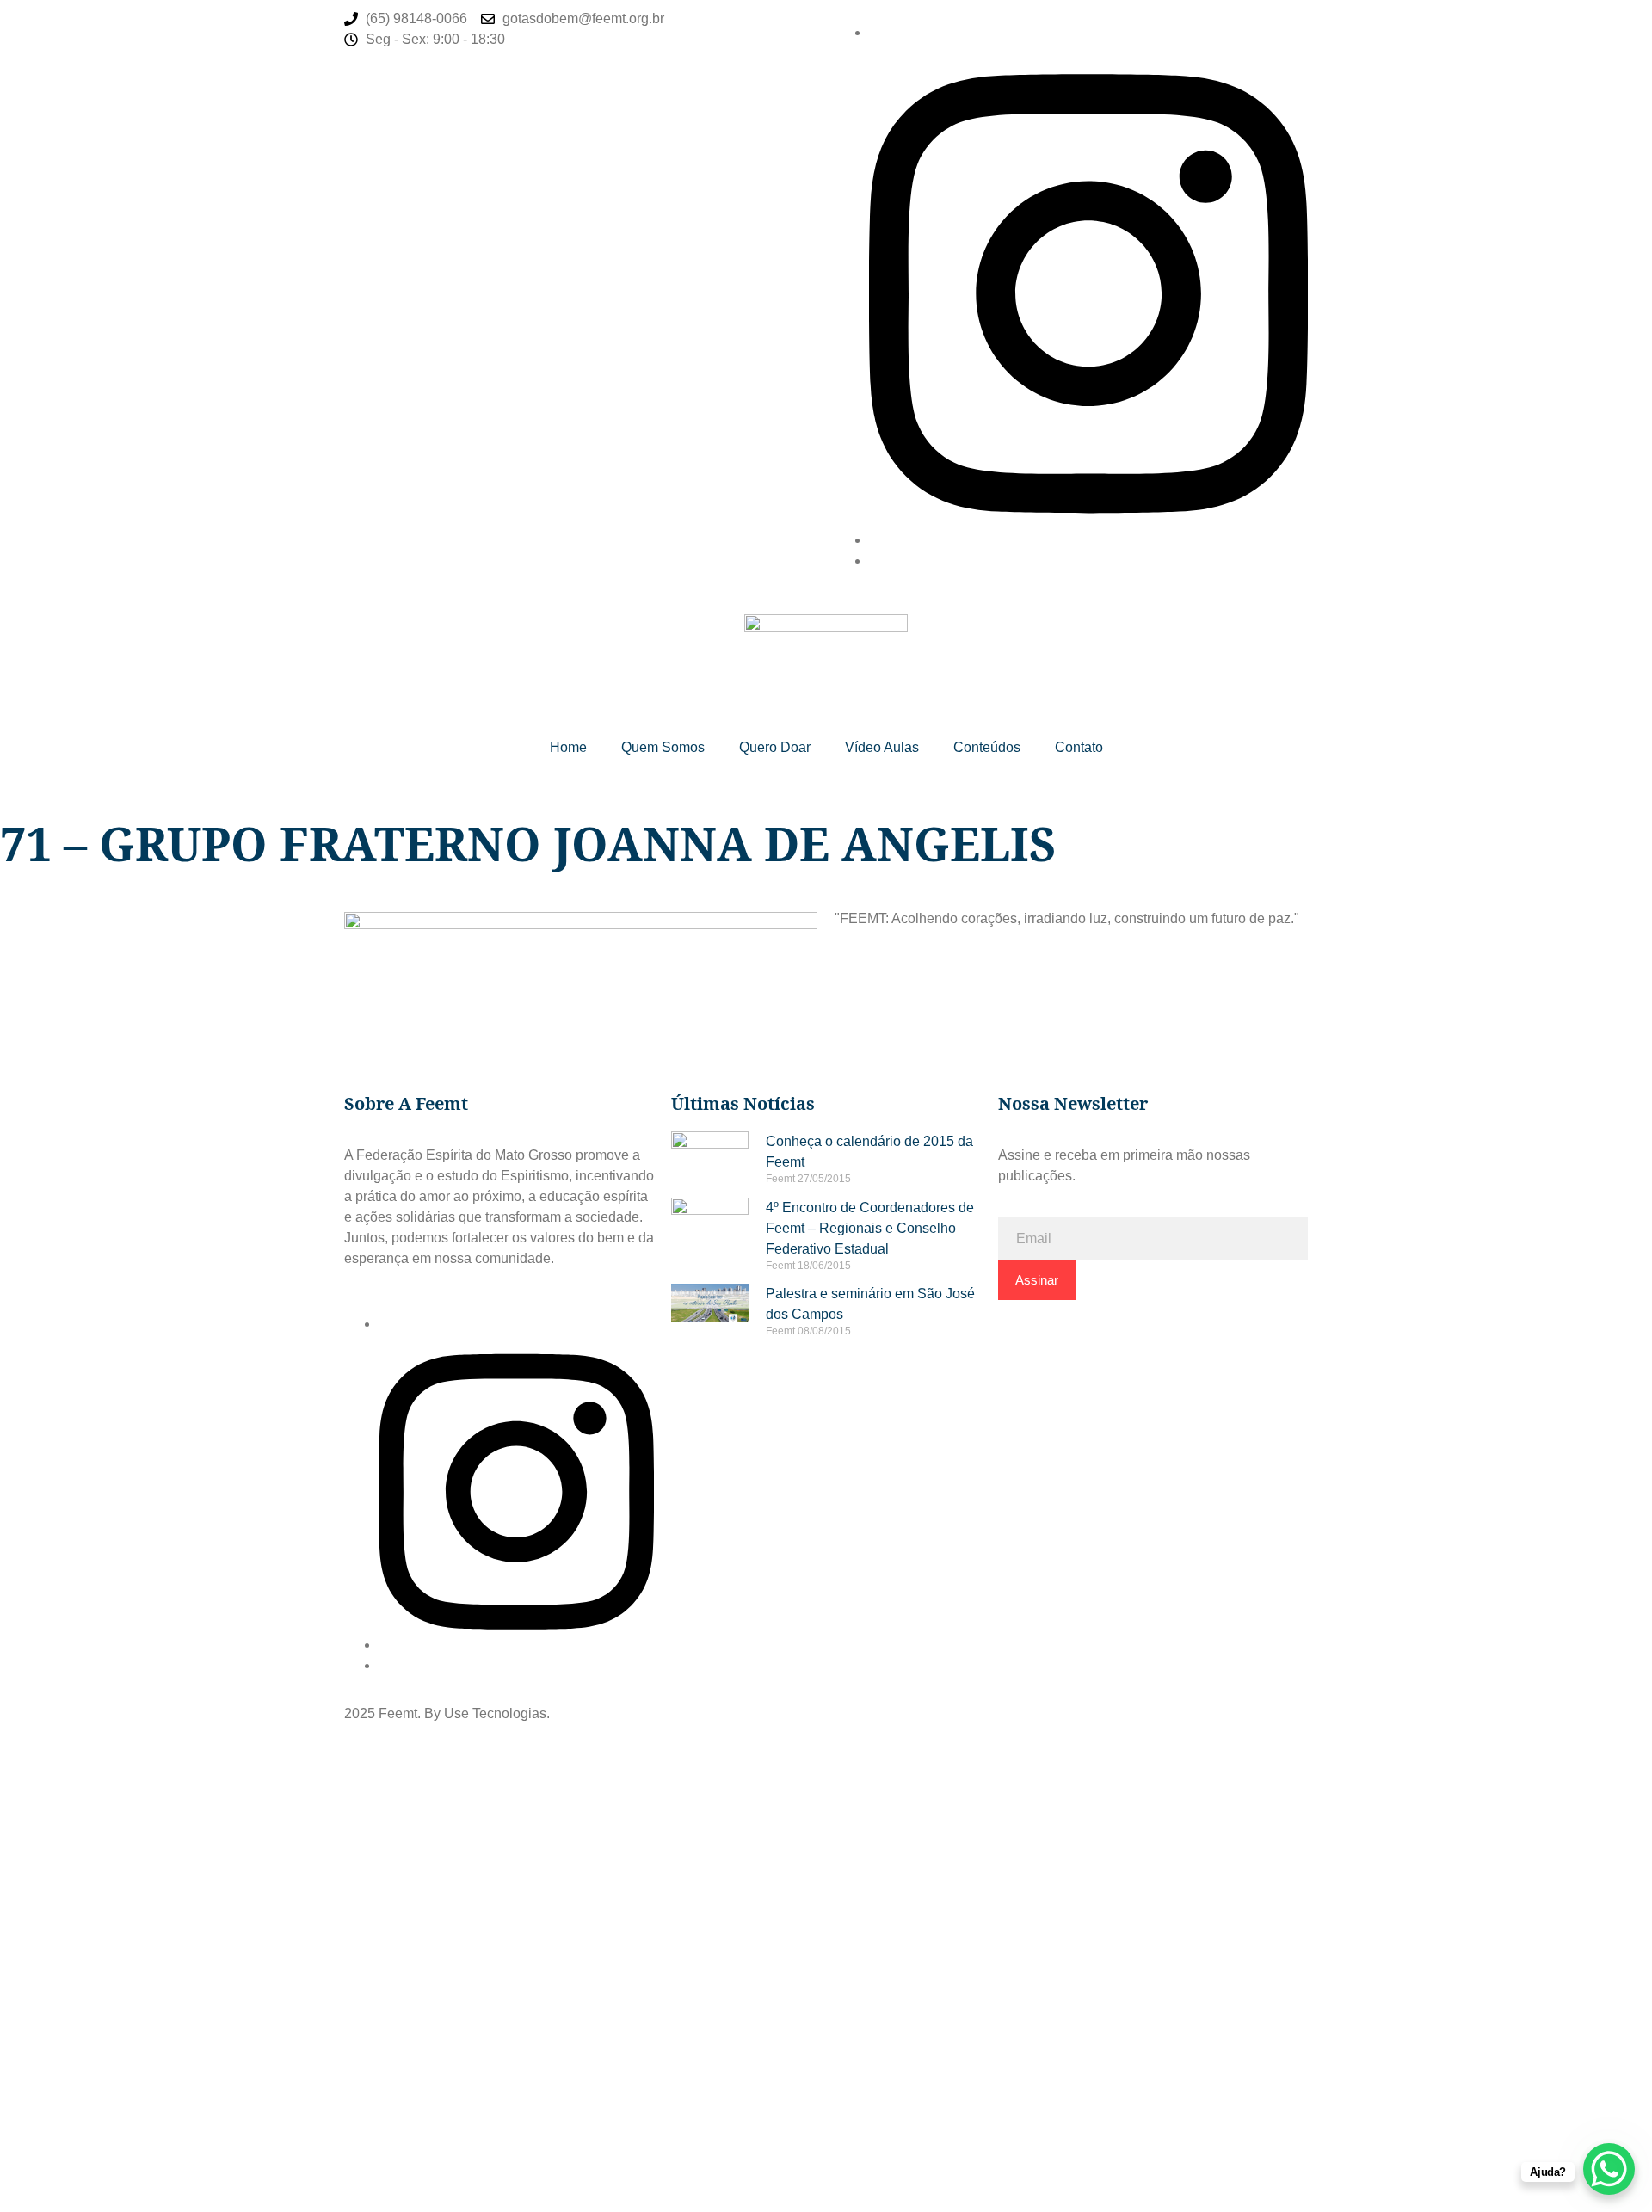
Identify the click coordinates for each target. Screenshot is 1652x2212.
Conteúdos (987, 747)
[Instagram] (1088, 540)
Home (568, 747)
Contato (1079, 747)
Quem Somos (663, 747)
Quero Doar (775, 747)
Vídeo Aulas (882, 747)
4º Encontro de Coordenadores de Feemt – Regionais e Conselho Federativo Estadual (870, 1228)
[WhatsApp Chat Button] (1609, 2169)
